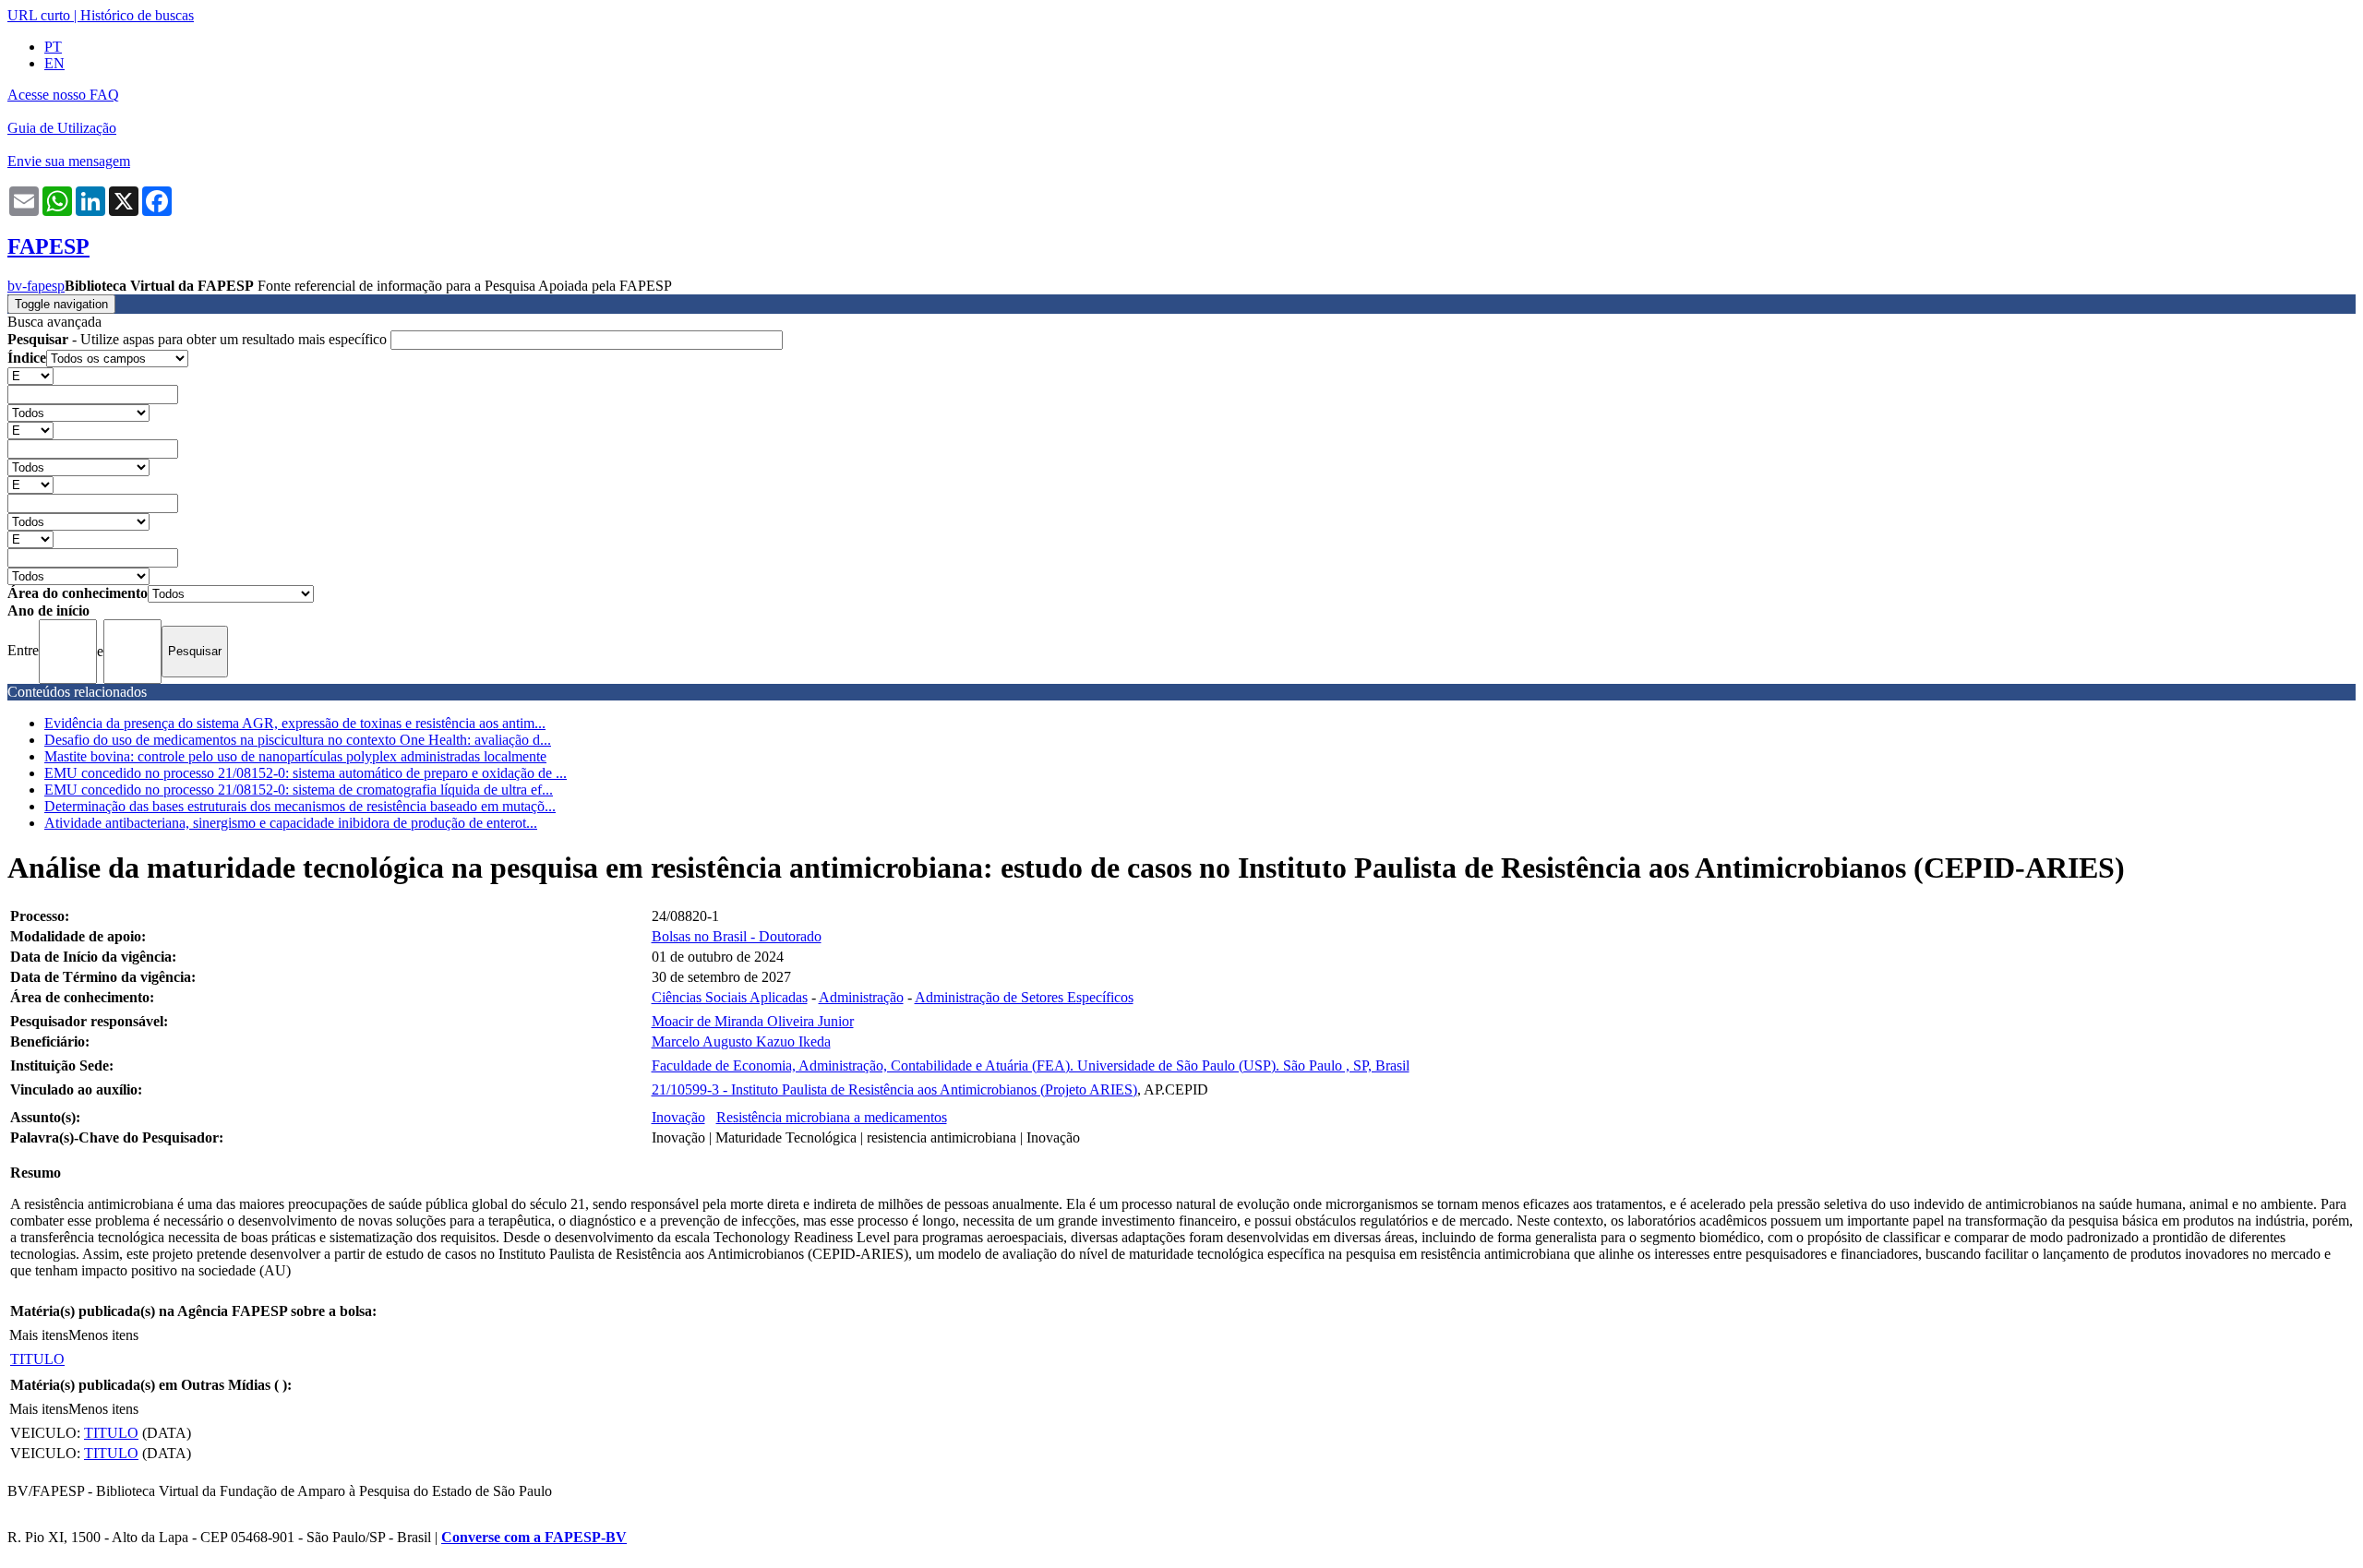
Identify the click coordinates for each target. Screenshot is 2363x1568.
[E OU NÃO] (30, 375)
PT (53, 47)
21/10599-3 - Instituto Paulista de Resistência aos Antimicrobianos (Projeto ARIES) (894, 1089)
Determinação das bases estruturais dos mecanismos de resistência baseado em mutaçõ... (300, 806)
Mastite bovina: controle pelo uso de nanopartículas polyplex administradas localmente (295, 756)
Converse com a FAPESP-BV (534, 1537)
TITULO (37, 1359)
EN (54, 63)
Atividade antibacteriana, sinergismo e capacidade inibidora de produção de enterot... (291, 823)
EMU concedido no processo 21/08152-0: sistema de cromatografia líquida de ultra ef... (299, 790)
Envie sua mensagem (69, 161)
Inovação (678, 1117)
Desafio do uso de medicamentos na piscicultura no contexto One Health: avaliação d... (298, 740)
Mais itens (39, 1335)
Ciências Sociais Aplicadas (730, 997)
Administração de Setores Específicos (1024, 997)
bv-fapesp (36, 286)
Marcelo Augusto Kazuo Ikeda (741, 1041)
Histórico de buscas (137, 15)
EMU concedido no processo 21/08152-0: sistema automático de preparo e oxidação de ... (306, 773)
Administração (861, 997)
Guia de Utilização (62, 128)
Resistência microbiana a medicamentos (832, 1117)
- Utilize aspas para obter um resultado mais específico (199, 339)
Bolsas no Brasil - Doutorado (737, 936)
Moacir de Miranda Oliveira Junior (753, 1021)
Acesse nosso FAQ (63, 95)
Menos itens (103, 1335)
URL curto (39, 15)
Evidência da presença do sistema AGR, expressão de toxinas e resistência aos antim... (295, 723)
